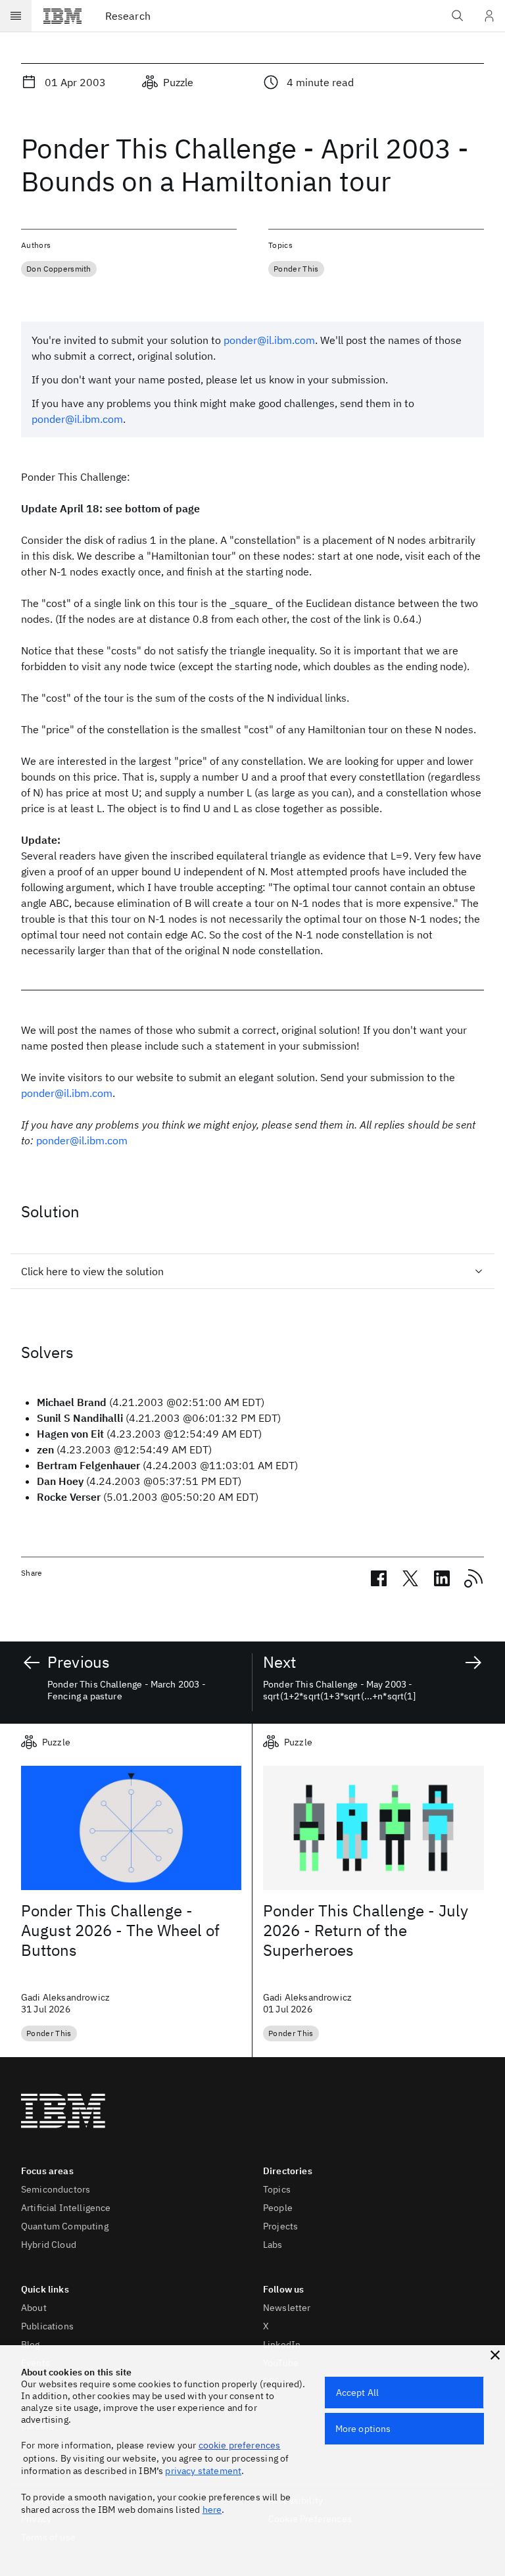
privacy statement (203, 2471)
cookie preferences (240, 2445)
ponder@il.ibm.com (269, 340)
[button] (495, 2355)
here (212, 2510)
